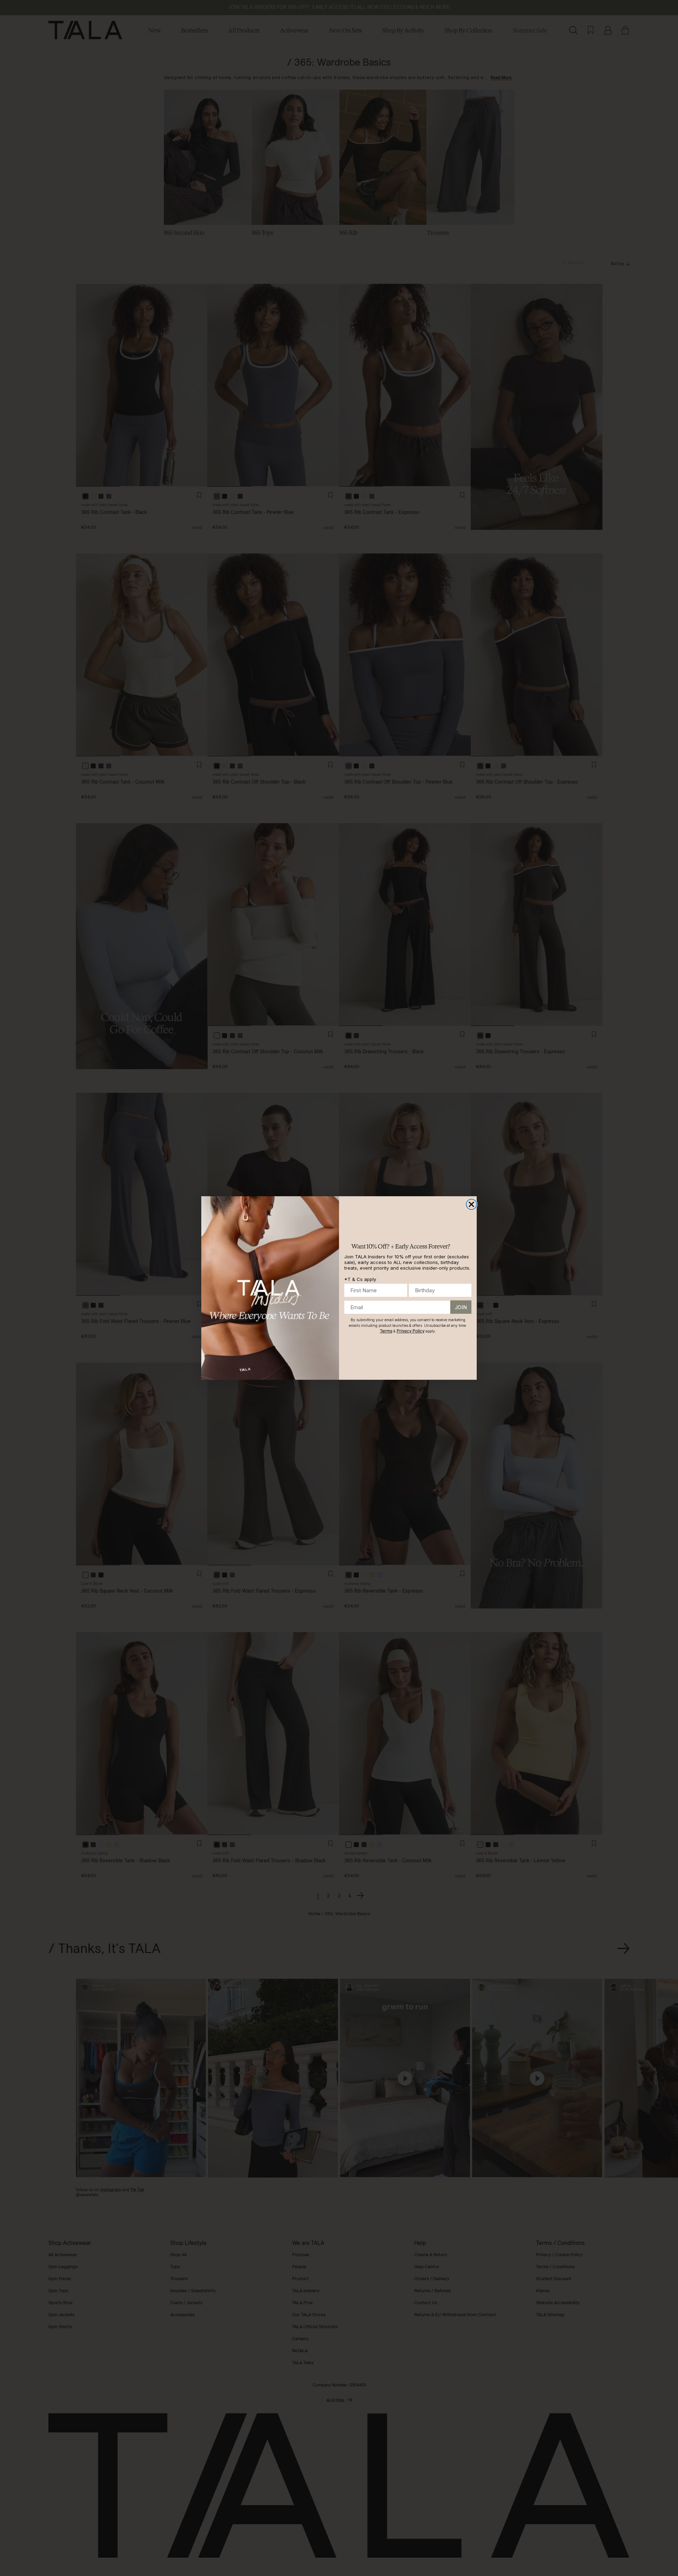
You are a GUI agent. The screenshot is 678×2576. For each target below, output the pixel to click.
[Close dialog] (471, 1204)
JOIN (461, 1307)
